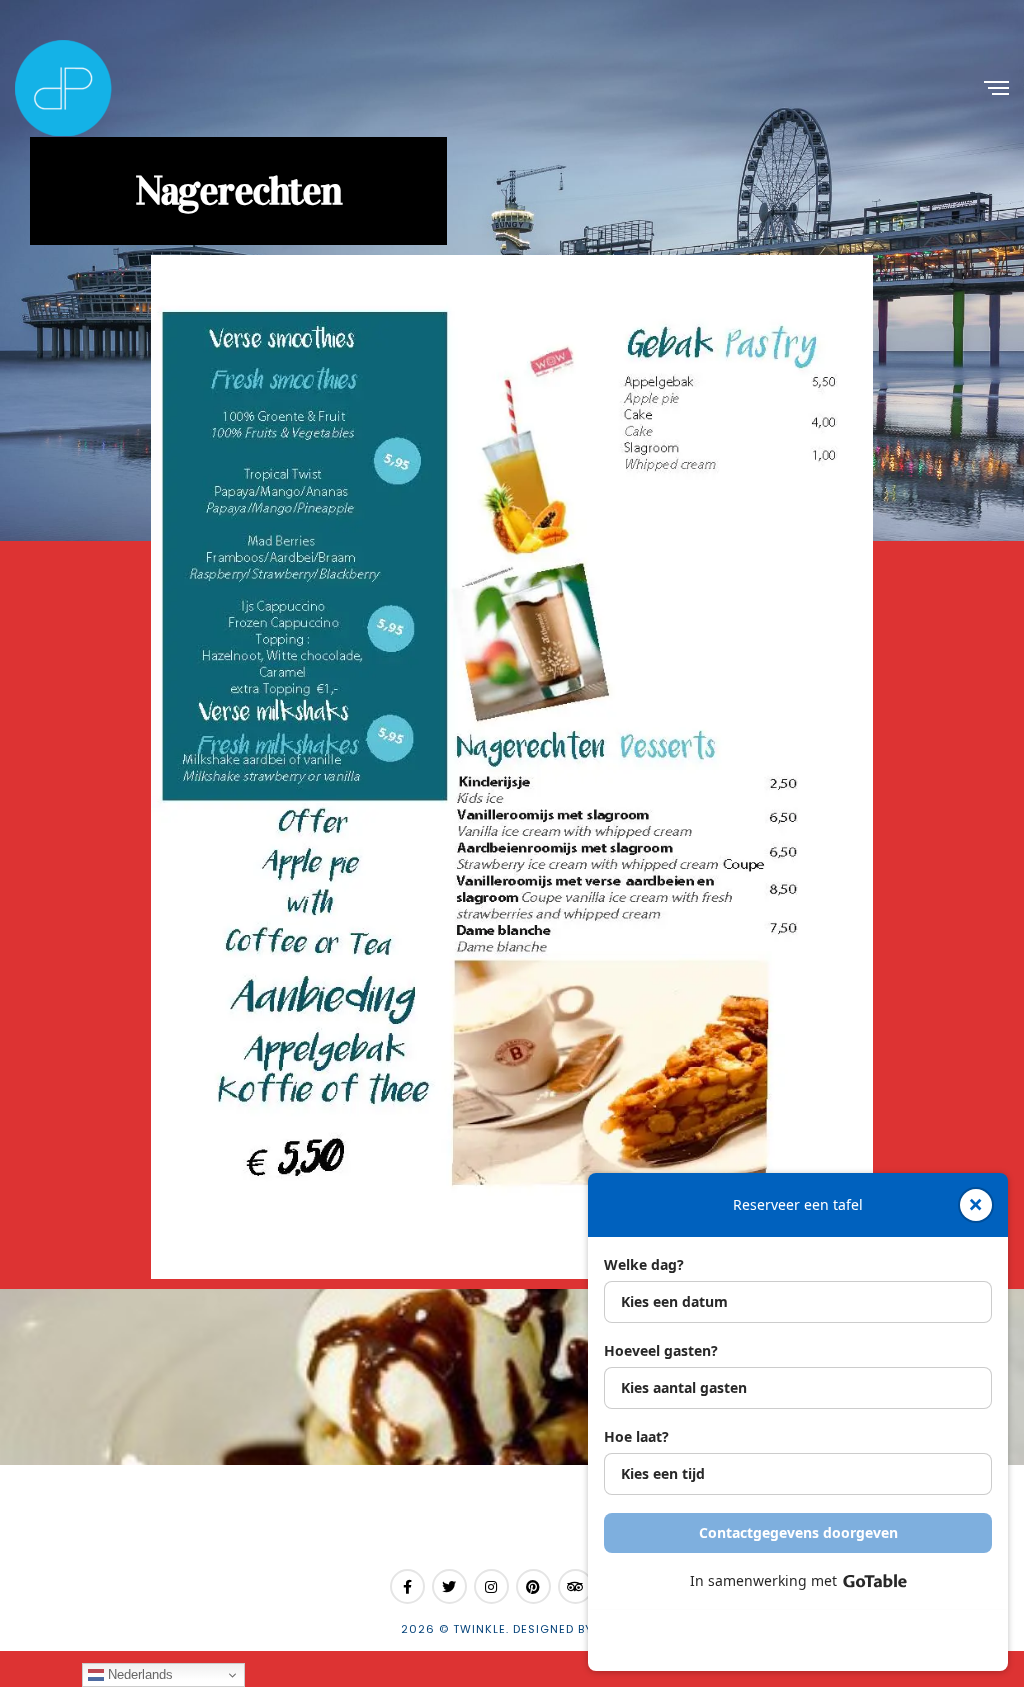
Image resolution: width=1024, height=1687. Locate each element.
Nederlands (138, 1674)
